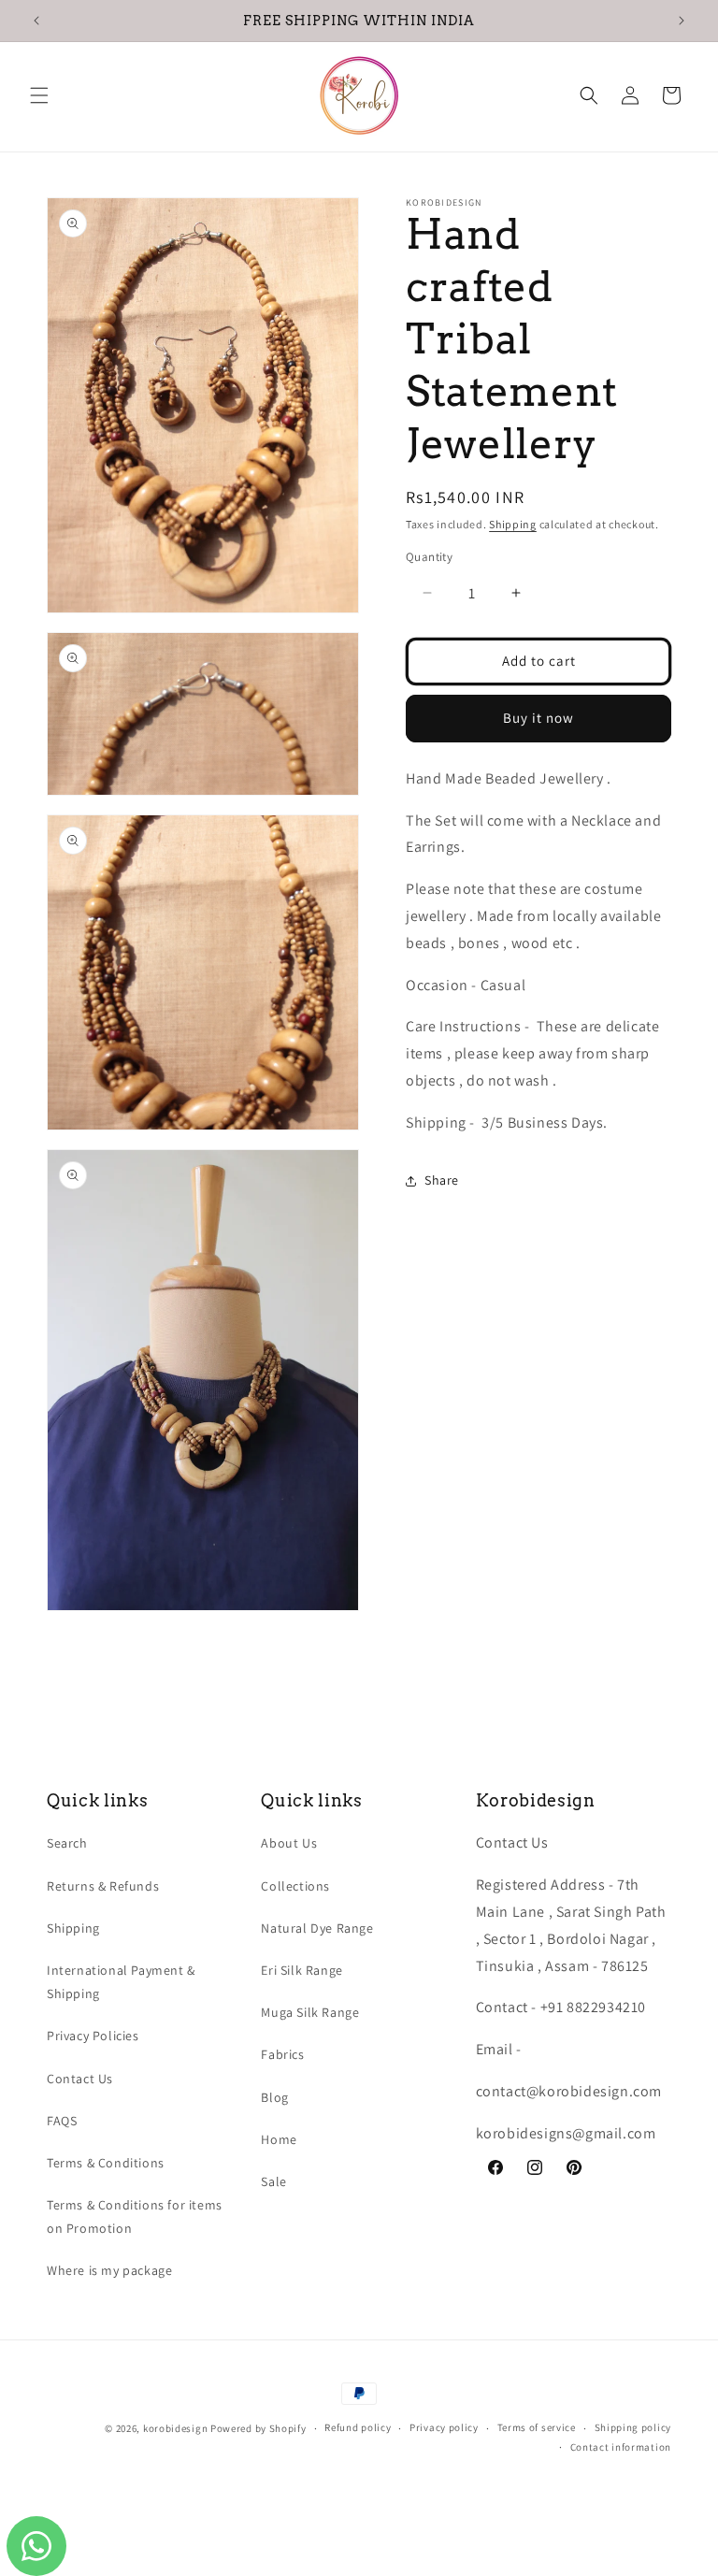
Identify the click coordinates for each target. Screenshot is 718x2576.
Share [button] (442, 1180)
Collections (295, 1886)
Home (279, 2139)
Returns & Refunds (103, 1886)
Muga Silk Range (310, 2012)
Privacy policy (444, 2427)
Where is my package (109, 2270)
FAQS (62, 2121)
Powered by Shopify (258, 2428)
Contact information (621, 2447)
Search (67, 1843)
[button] (39, 95)
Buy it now (538, 718)
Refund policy (358, 2427)
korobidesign (175, 2428)
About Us (289, 1843)
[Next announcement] (682, 21)
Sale (273, 2181)
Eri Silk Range (302, 1970)
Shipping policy (633, 2427)
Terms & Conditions (106, 2163)
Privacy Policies (93, 2036)
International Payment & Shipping (121, 1982)
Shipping (513, 524)
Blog (274, 2097)
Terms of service (537, 2427)
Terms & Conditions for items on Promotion (135, 2216)
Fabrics (282, 2054)
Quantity (429, 557)
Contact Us (80, 2079)
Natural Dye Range (317, 1928)
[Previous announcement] (36, 21)
